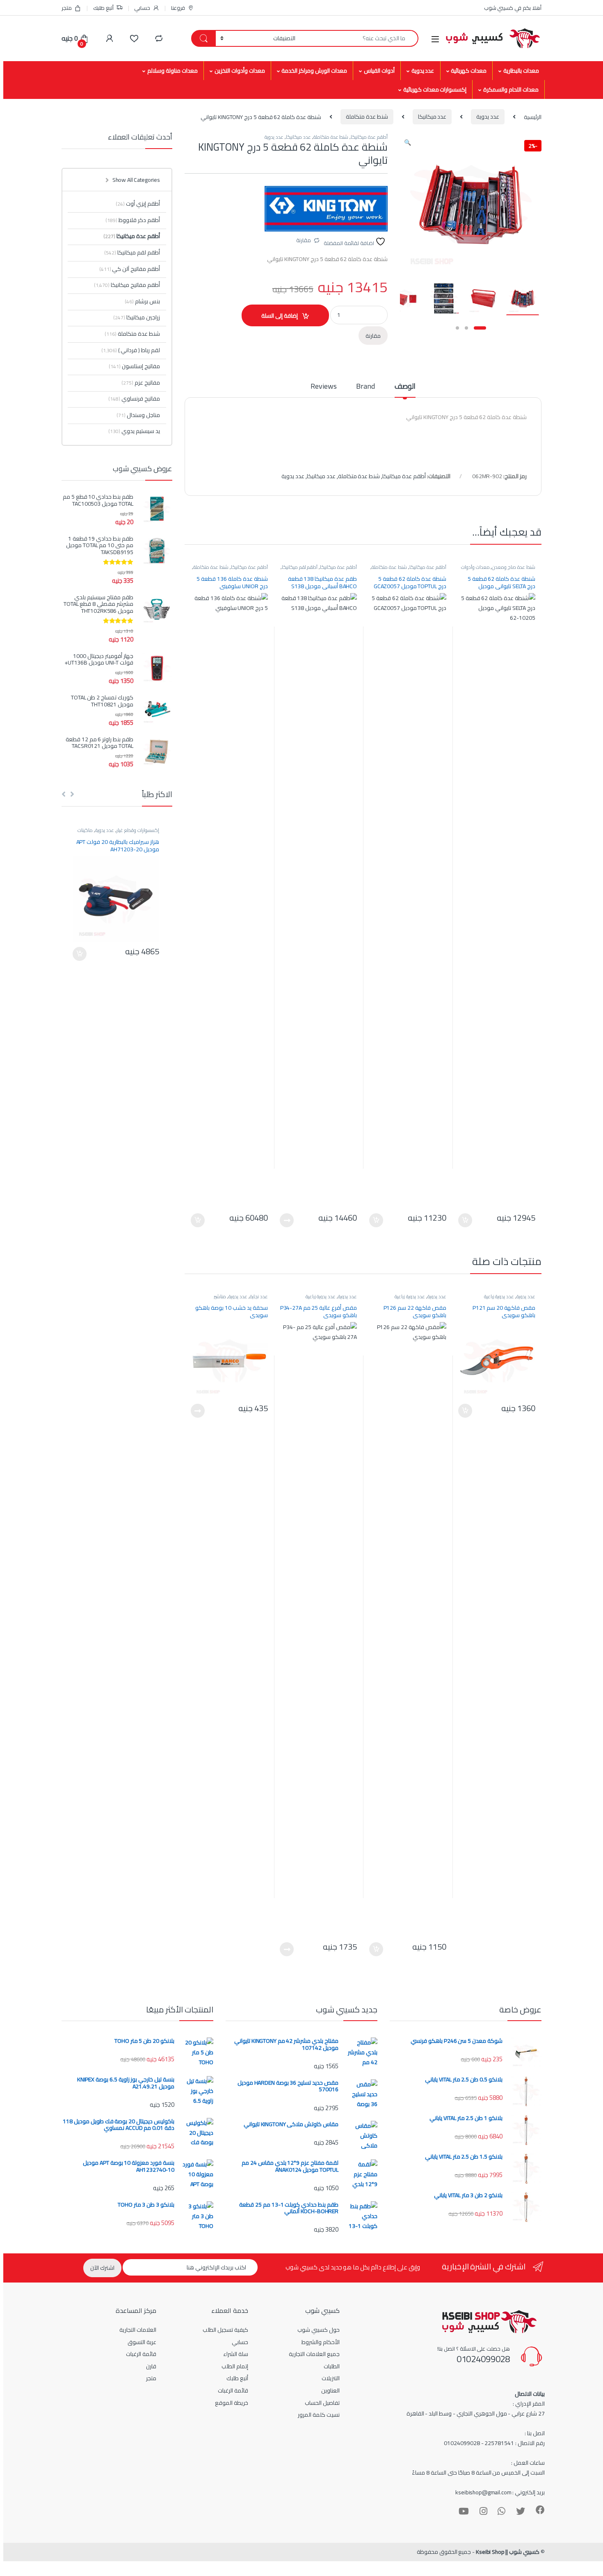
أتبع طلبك (103, 8)
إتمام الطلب (235, 2366)
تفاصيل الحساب (322, 2403)
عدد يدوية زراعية (499, 1296)
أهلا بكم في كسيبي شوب (513, 8)
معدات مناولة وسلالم (172, 71)
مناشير (220, 1296)
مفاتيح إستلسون (134, 366)
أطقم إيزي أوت (138, 204)
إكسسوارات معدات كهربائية (435, 89)
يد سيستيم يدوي (134, 431)
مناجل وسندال (138, 415)
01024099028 (483, 2359)
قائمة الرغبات (233, 2390)
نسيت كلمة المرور (319, 2415)
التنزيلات (331, 2378)
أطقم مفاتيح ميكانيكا (127, 285)
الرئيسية (533, 117)
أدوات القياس (379, 71)
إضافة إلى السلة (280, 316)
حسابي (142, 8)
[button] (408, 142)
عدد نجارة (259, 1296)
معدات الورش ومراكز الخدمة (314, 71)
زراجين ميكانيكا (137, 317)
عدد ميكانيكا (432, 117)
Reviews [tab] (323, 388)
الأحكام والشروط (321, 2342)
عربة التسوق (142, 2342)
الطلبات (332, 2366)
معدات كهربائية (469, 71)
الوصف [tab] (405, 388)
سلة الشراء (236, 2354)
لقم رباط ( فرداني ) (139, 350)
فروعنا (178, 8)
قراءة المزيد (287, 1220)
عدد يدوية (423, 71)
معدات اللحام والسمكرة (511, 89)
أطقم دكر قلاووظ (133, 220)
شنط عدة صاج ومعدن (514, 567)
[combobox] (359, 38)
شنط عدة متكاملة (367, 117)
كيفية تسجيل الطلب (225, 2330)
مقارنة (304, 240)
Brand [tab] (365, 388)
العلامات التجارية (138, 2330)
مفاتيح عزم (141, 383)
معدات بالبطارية (521, 71)
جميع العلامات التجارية (314, 2354)
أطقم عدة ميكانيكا (369, 137)
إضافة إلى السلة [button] (465, 1220)
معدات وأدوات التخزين (240, 71)
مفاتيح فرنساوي (134, 399)
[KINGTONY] (326, 209)
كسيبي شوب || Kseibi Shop (508, 2552)
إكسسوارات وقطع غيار (138, 830)
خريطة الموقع (232, 2403)
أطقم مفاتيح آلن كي (130, 269)
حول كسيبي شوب (319, 2330)
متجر (67, 8)
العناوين (330, 2390)
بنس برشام (142, 301)
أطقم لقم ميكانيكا (300, 567)
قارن (151, 2366)
